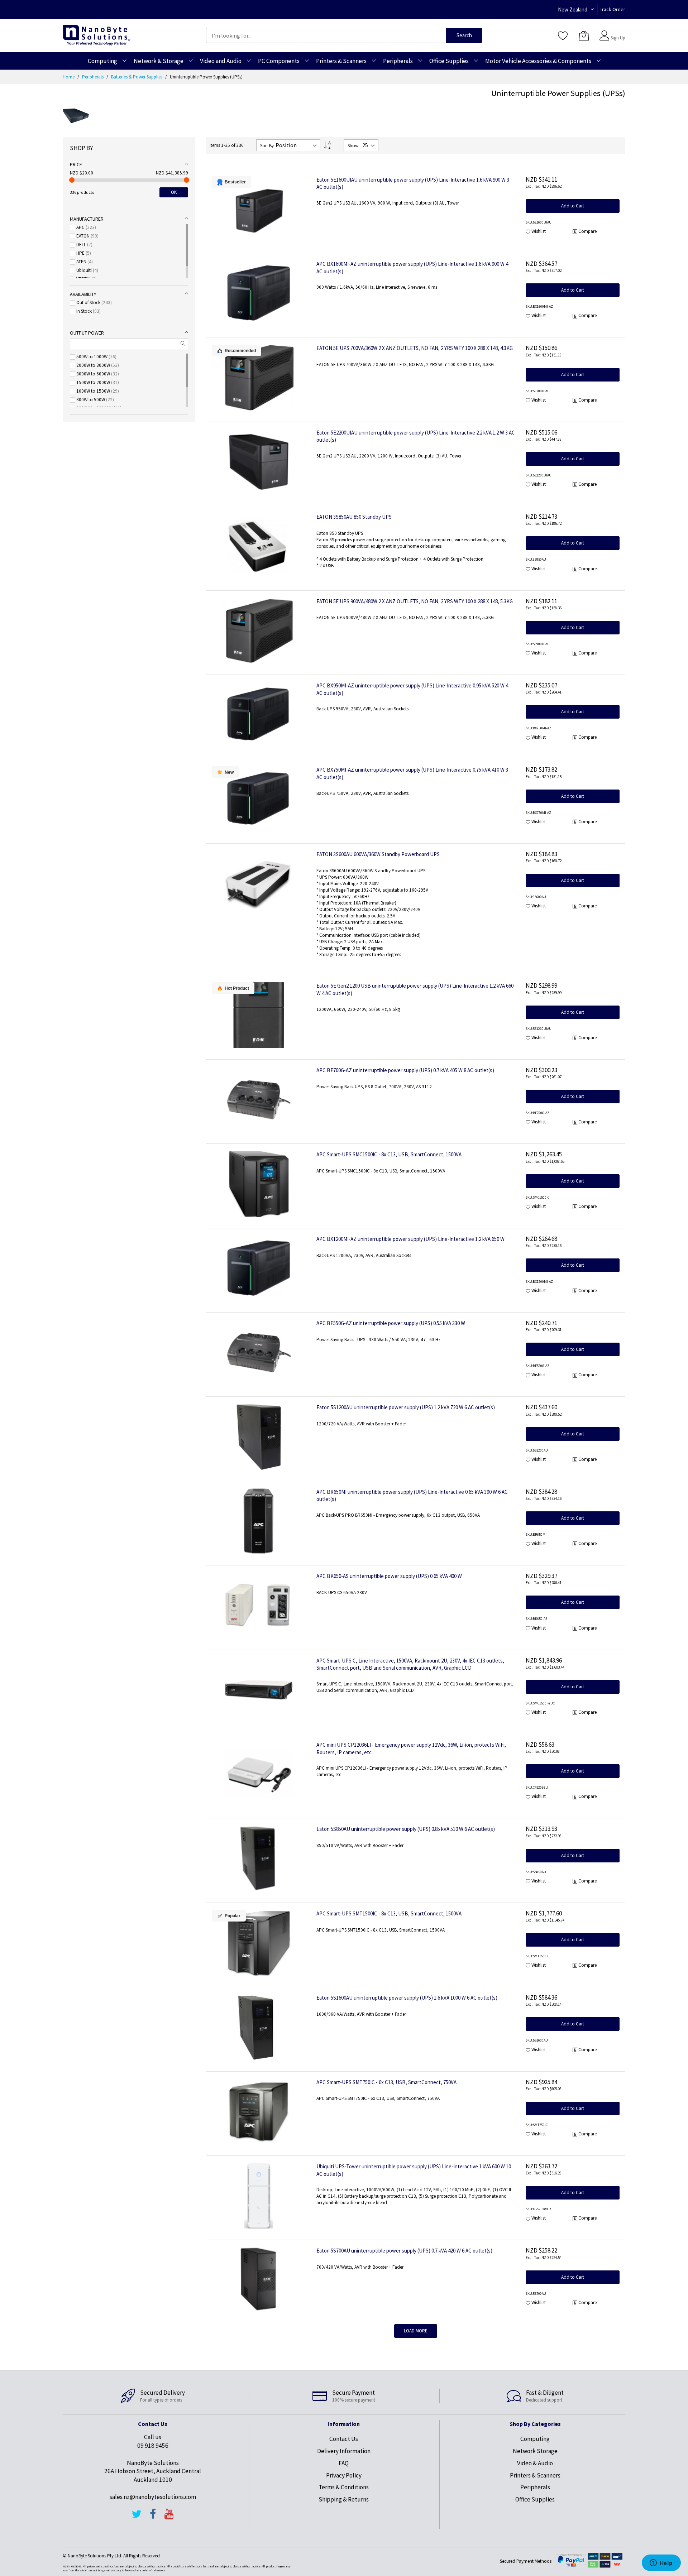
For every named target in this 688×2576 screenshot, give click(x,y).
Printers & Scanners (535, 2475)
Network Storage (535, 2451)
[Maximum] (187, 180)
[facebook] (153, 2517)
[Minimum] (72, 180)
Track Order (613, 9)
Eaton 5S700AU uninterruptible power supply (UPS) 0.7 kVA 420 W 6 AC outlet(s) (404, 2251)
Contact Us (344, 2439)
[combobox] (326, 35)
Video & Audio (535, 2463)
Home (69, 77)
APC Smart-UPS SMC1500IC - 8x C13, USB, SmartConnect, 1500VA (389, 1154)
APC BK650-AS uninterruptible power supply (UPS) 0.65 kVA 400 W (389, 1576)
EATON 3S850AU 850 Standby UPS (354, 517)
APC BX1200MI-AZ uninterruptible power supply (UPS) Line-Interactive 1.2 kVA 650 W (410, 1239)
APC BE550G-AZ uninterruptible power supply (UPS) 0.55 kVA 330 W (391, 1323)
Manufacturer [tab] (87, 219)
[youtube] (169, 2517)
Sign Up (618, 38)
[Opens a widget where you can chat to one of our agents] (661, 2563)
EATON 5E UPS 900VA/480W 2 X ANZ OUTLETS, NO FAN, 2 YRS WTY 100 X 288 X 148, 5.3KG (415, 601)
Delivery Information (344, 2451)
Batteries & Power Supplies (137, 77)
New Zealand (573, 9)
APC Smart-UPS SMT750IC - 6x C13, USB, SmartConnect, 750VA (386, 2082)
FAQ (344, 2463)
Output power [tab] (87, 333)
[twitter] (137, 2517)
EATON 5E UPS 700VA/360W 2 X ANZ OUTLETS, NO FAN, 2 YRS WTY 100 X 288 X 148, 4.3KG (415, 348)
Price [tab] (76, 164)
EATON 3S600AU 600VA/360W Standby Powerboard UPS (378, 854)
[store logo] (97, 35)
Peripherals (93, 77)
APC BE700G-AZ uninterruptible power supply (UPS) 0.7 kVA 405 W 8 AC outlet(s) (405, 1070)
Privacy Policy (344, 2475)
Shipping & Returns (344, 2499)
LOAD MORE (416, 2331)
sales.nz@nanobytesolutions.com (153, 2497)
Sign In (617, 32)
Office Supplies (535, 2499)
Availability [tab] (83, 294)
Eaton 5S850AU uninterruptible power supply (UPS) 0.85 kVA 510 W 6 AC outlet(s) (406, 1829)
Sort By (267, 146)
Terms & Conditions (344, 2487)
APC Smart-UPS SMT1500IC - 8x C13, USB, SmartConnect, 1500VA (389, 1913)
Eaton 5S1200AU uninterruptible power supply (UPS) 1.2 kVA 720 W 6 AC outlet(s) (406, 1407)
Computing (535, 2439)
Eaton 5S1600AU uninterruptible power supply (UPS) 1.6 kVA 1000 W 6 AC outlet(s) (407, 1998)
